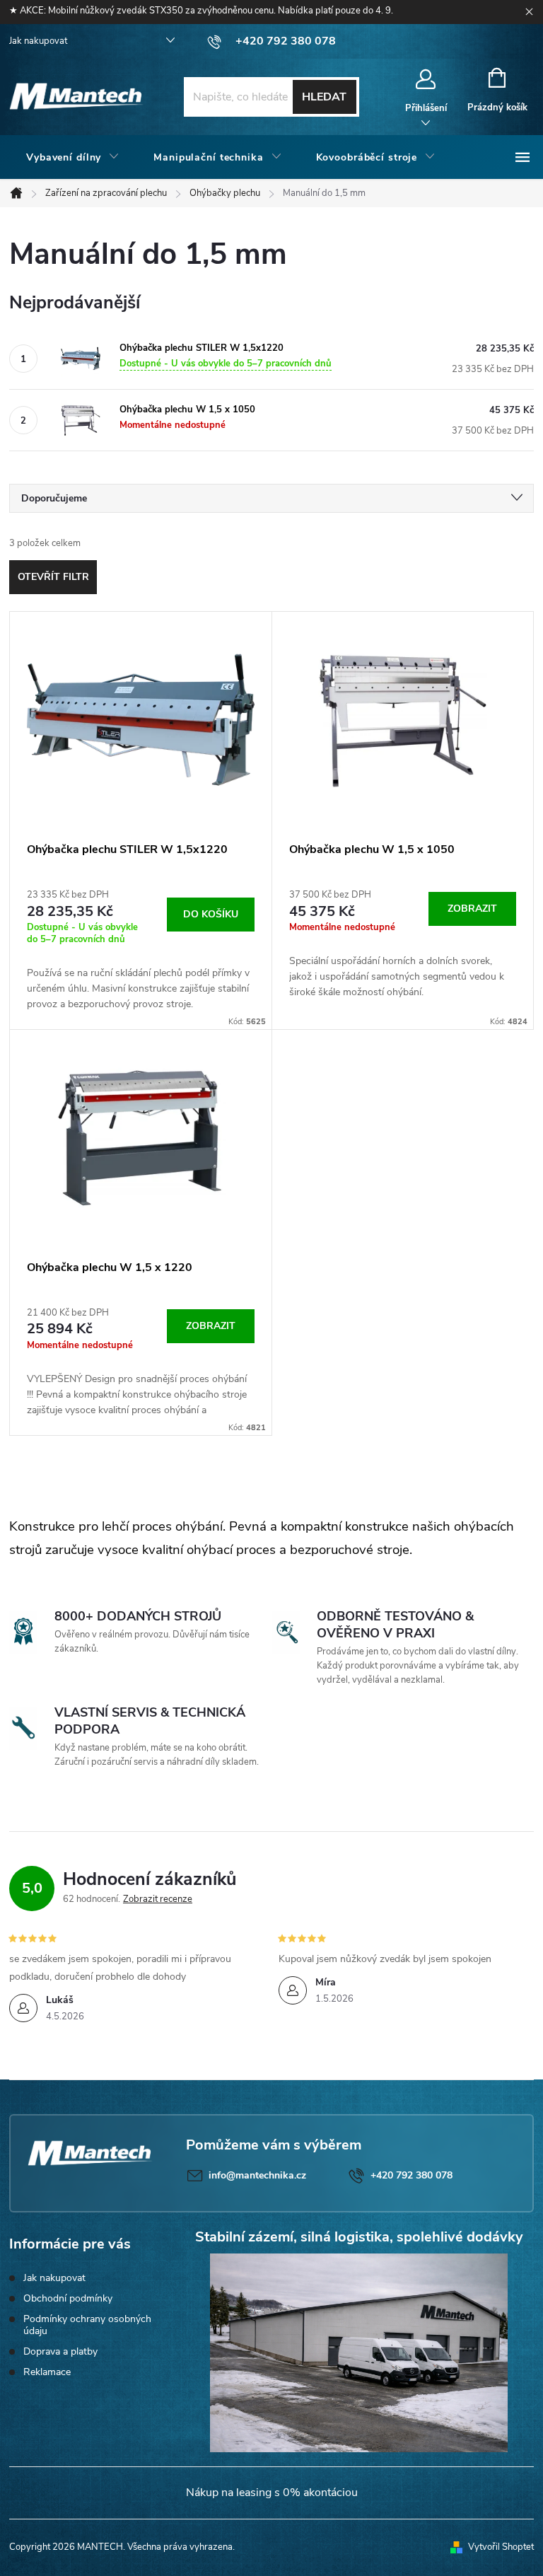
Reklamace (47, 2372)
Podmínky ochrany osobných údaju (87, 2325)
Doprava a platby (60, 2351)
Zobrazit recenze (158, 1899)
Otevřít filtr (53, 577)
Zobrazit (472, 909)
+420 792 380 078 (411, 2175)
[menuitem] (73, 158)
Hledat (324, 97)
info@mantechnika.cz (257, 2175)
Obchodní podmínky (68, 2298)
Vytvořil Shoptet (501, 2547)
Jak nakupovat (38, 41)
